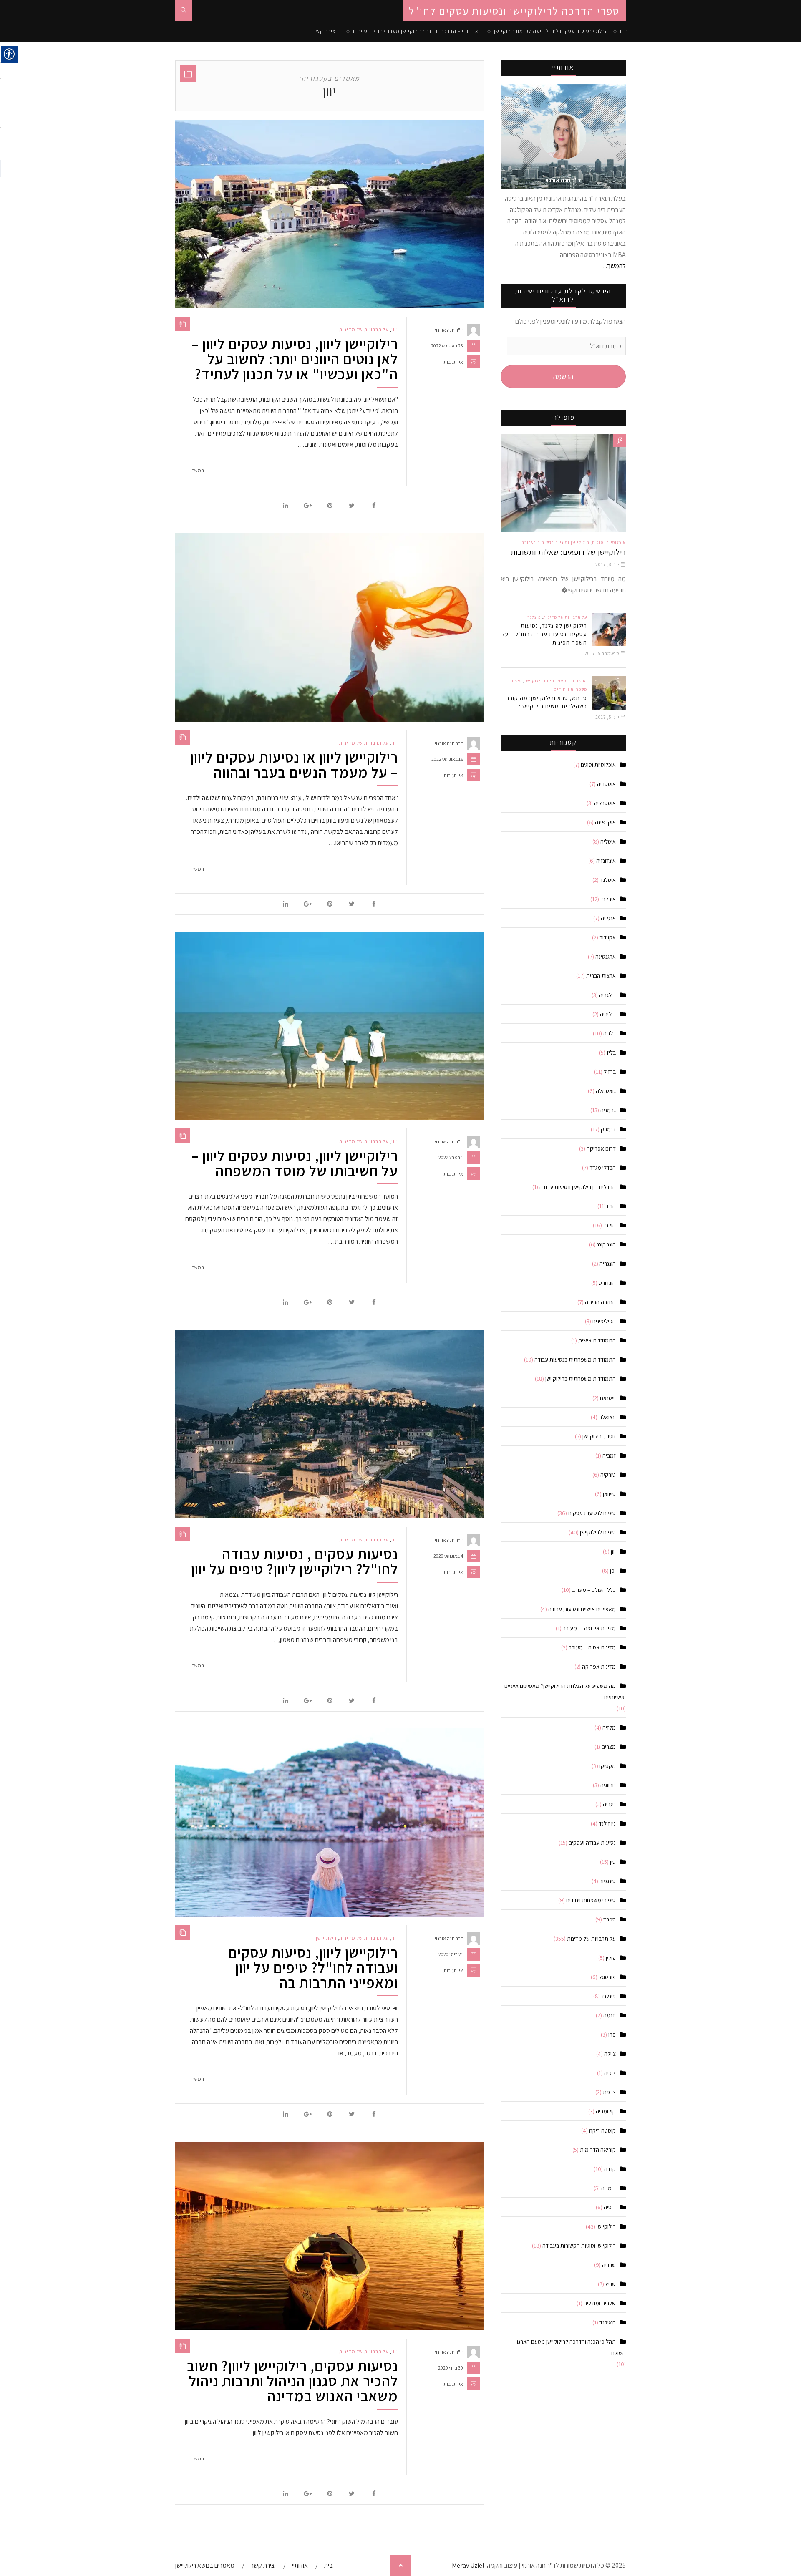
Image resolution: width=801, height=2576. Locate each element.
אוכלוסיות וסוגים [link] (609, 543)
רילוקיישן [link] (326, 1938)
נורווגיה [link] (608, 1785)
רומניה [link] (608, 2188)
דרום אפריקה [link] (601, 1148)
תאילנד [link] (608, 2322)
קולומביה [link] (606, 2111)
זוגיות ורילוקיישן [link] (599, 1436)
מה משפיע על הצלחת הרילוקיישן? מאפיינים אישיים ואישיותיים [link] (565, 1691)
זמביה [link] (609, 1455)
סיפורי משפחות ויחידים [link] (591, 1900)
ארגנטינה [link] (606, 957)
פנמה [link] (610, 2015)
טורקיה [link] (608, 1475)
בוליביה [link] (608, 1014)
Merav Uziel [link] (468, 2565)
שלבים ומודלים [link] (600, 2303)
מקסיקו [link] (608, 1766)
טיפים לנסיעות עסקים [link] (592, 1513)
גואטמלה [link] (606, 1091)
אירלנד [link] (608, 899)
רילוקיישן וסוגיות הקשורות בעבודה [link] (556, 543)
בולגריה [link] (607, 995)
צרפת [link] (609, 2092)
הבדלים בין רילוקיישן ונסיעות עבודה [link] (578, 1187)
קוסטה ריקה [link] (602, 2130)
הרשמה (563, 376)
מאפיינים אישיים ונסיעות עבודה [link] (582, 1609)
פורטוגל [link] (607, 1977)
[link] (184, 10)
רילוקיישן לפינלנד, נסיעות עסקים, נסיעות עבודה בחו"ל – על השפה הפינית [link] (544, 634)
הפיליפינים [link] (604, 1321)
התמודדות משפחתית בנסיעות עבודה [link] (575, 1360)
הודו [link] (611, 1206)
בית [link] (624, 31)
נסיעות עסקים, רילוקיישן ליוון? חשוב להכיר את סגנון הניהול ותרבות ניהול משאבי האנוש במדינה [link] (292, 2381)
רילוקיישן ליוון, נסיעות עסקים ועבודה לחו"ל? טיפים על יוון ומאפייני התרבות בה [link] (313, 1967)
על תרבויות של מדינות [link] (364, 330)
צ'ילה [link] (610, 2054)
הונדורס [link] (607, 1283)
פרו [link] (612, 2035)
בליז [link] (611, 1053)
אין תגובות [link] (453, 362)
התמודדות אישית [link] (597, 1340)
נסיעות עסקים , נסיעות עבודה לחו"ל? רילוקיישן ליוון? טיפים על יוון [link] (295, 1561)
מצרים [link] (609, 1747)
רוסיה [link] (610, 2207)
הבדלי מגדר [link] (603, 1168)
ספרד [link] (610, 1919)
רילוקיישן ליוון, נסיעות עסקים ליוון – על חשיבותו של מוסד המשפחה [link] (295, 1163)
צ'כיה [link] (610, 2073)
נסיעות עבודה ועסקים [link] (592, 1843)
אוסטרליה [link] (605, 803)
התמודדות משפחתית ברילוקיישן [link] (556, 681)
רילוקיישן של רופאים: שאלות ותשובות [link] (568, 552)
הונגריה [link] (608, 1264)
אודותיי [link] (300, 2565)
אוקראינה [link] (605, 822)
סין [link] (613, 1862)
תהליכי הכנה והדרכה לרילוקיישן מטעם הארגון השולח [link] (571, 2347)
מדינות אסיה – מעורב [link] (592, 1647)
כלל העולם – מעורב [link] (594, 1590)
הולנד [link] (610, 1225)
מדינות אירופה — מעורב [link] (589, 1628)
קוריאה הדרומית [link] (598, 2150)
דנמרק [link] (608, 1129)
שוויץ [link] (611, 2284)
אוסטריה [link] (606, 784)
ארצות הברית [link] (601, 976)
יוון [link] (395, 330)
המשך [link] (198, 470)
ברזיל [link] (610, 1072)
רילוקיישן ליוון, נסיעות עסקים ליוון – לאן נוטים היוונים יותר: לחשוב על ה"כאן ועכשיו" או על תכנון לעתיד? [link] (295, 359)
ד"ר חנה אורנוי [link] (449, 330)
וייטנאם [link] (608, 1398)
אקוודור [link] (608, 937)
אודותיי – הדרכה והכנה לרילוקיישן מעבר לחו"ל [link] (426, 31)
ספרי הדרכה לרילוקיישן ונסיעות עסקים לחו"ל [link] (514, 10)
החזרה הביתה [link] (600, 1302)
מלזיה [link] (609, 1727)
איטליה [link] (608, 841)
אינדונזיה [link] (606, 861)
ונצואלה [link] (607, 1417)
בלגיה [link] (610, 1033)
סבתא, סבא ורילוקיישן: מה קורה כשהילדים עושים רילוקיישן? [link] (546, 702)
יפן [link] (613, 1571)
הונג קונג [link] (606, 1244)
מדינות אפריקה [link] (599, 1667)
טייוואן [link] (609, 1494)
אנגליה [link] (608, 918)
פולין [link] (611, 1958)
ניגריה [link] (609, 1804)
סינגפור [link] (608, 1881)
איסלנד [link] (608, 880)
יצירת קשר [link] (325, 31)
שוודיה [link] (609, 2265)
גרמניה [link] (608, 1110)
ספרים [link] (360, 31)
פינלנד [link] (534, 617)
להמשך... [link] (615, 266)
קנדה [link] (610, 2169)
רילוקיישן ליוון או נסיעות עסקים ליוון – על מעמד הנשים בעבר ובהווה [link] (294, 765)
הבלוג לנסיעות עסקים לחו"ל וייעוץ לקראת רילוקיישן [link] (551, 31)
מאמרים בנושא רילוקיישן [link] (205, 2565)
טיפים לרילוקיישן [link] (598, 1532)
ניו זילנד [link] (607, 1823)
